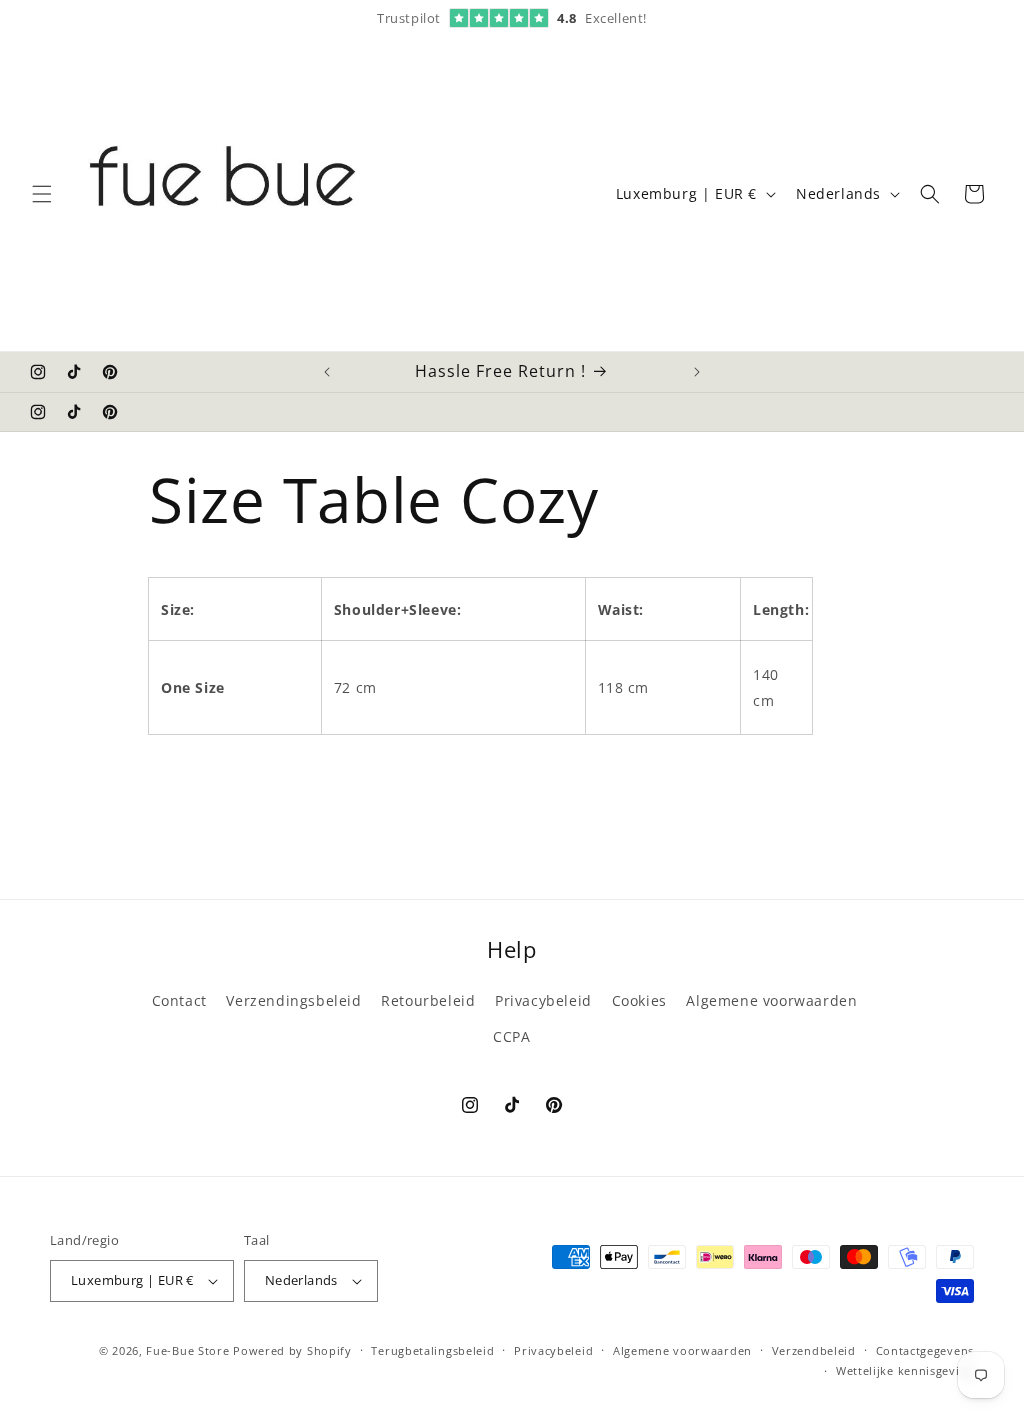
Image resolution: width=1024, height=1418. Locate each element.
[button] (42, 194)
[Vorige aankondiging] (327, 372)
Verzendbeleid (814, 1350)
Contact (179, 1000)
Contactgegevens (925, 1350)
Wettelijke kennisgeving (905, 1370)
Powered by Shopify (292, 1350)
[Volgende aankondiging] (697, 372)
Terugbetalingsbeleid (432, 1350)
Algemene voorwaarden (771, 1000)
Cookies (639, 1000)
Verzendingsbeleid (293, 1000)
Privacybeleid (543, 1000)
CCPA (511, 1036)
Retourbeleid (428, 1000)
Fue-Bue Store (187, 1350)
